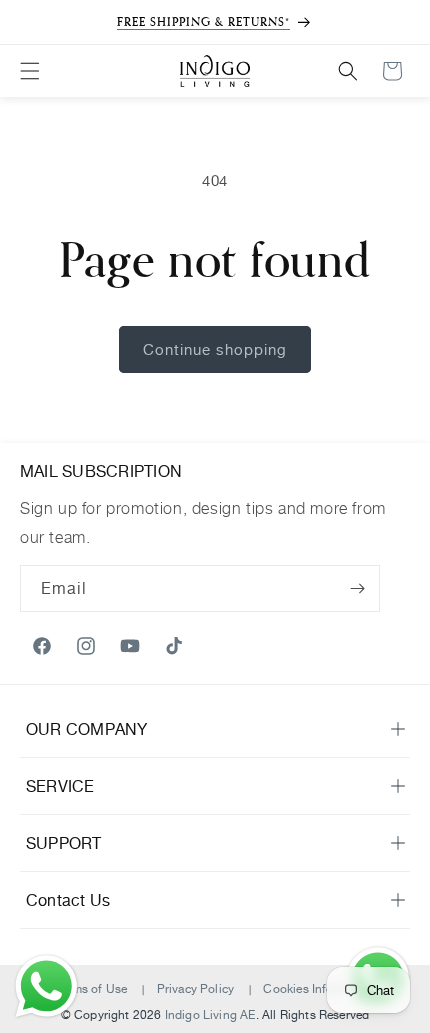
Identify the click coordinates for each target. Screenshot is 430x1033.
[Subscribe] (357, 588)
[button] (30, 71)
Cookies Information (319, 988)
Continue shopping (215, 349)
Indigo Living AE (210, 1014)
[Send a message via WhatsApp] (46, 986)
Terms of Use (90, 988)
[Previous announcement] (37, 22)
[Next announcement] (393, 22)
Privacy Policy (196, 988)
